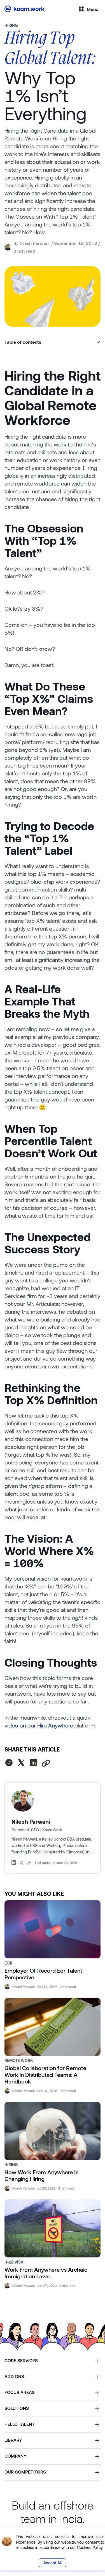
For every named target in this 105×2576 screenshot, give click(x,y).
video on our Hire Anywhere (39, 1725)
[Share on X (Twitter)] (21, 1763)
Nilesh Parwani (34, 243)
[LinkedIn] (14, 1863)
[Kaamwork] (26, 9)
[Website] (29, 1863)
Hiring (11, 25)
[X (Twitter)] (22, 1863)
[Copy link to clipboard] (46, 1764)
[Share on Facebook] (9, 1763)
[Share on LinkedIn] (34, 1763)
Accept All (53, 2563)
